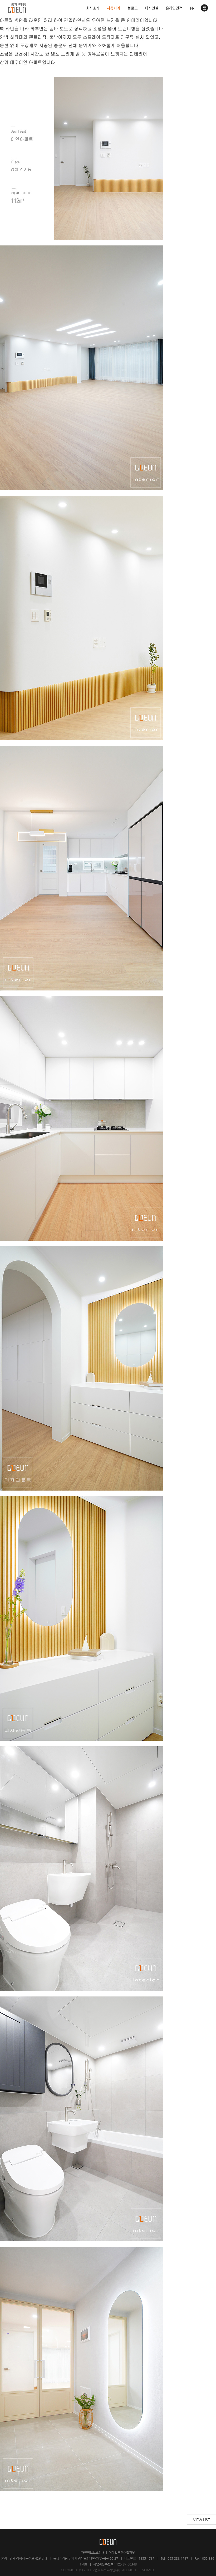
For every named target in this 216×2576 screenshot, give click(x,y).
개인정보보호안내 (93, 2553)
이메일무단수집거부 (122, 2553)
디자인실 (152, 8)
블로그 (132, 8)
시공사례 (113, 8)
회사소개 (93, 8)
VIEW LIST (202, 2520)
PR (192, 8)
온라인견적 (174, 8)
